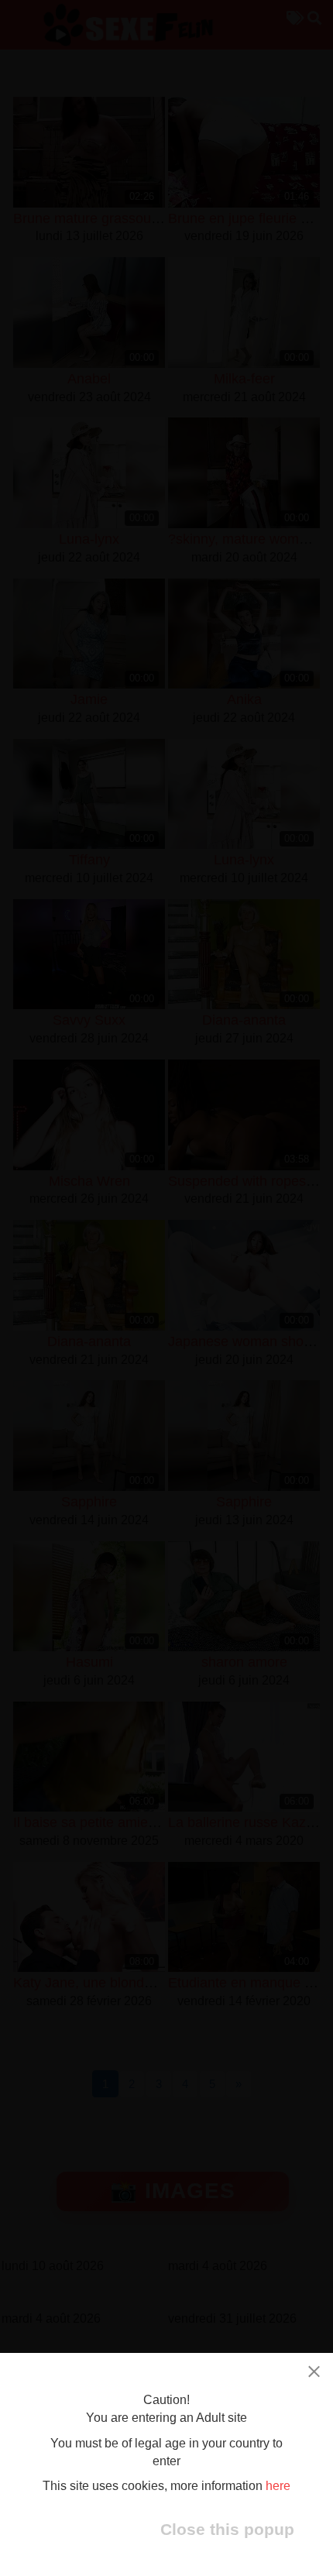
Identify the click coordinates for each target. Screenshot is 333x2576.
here (278, 2486)
